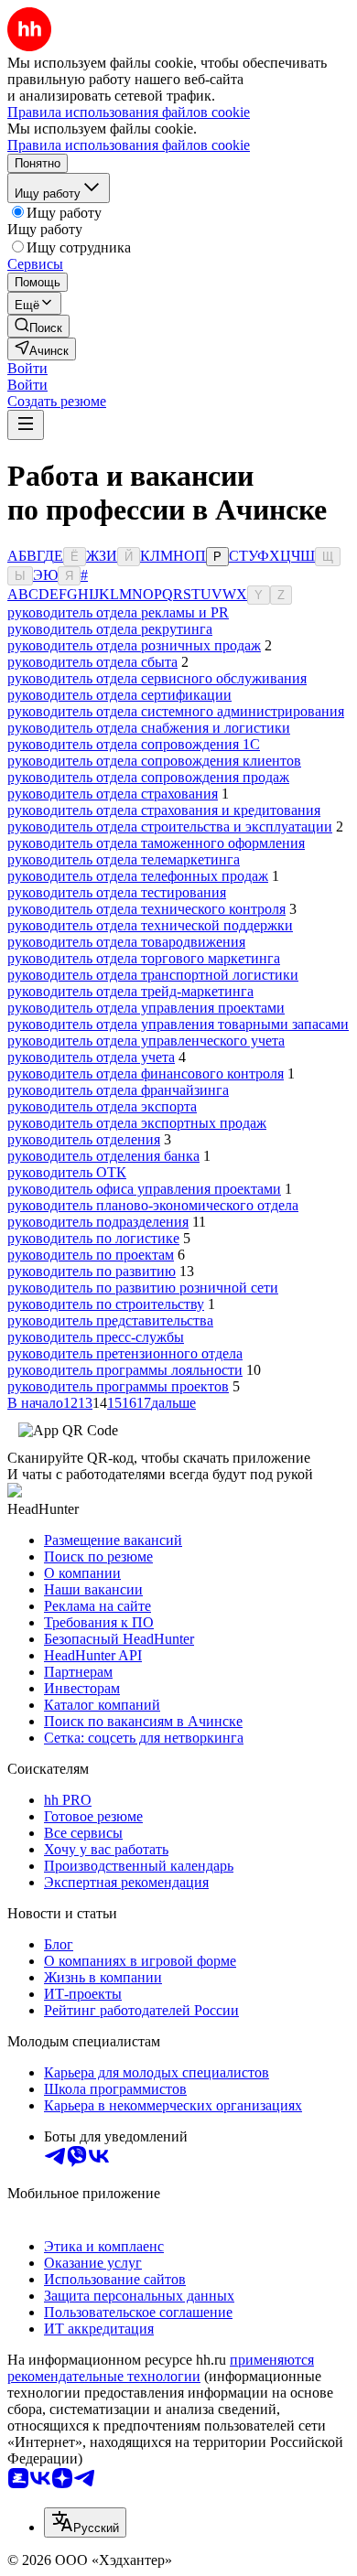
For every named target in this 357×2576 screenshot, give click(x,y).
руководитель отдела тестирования (117, 892)
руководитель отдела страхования (113, 794)
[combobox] (85, 2522)
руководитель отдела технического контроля (146, 909)
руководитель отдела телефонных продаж (138, 876)
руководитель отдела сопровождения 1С (134, 744)
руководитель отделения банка (103, 1156)
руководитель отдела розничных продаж (134, 645)
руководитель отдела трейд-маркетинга (130, 991)
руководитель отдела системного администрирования (176, 711)
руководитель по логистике (93, 1238)
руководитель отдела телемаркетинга (124, 859)
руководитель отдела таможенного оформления (156, 843)
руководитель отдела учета (91, 1057)
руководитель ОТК (67, 1172)
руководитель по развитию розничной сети (143, 1288)
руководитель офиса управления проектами (144, 1189)
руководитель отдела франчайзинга (118, 1090)
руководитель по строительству (106, 1304)
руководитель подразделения (98, 1222)
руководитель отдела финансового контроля (146, 1073)
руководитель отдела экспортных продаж (137, 1123)
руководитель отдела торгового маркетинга (144, 958)
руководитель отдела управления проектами (146, 1008)
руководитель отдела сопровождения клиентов (154, 761)
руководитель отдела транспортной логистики (153, 975)
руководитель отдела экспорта (102, 1106)
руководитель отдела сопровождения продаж (148, 777)
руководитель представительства (110, 1320)
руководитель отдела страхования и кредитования (164, 810)
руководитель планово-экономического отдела (153, 1205)
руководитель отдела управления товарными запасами (178, 1024)
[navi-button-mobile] (26, 425)
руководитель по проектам (91, 1255)
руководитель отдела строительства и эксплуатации (170, 826)
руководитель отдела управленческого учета (146, 1041)
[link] (38, 326)
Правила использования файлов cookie (129, 145)
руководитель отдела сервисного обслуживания (157, 678)
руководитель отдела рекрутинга (110, 629)
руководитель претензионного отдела (125, 1353)
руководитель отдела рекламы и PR (118, 612)
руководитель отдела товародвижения (126, 942)
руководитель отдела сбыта (92, 662)
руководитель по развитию (92, 1271)
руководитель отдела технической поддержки (150, 925)
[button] (27, 368)
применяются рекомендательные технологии (161, 2368)
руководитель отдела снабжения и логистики (149, 728)
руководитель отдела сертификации (119, 695)
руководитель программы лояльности (125, 1370)
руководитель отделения (84, 1139)
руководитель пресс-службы (96, 1337)
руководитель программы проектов (118, 1386)
